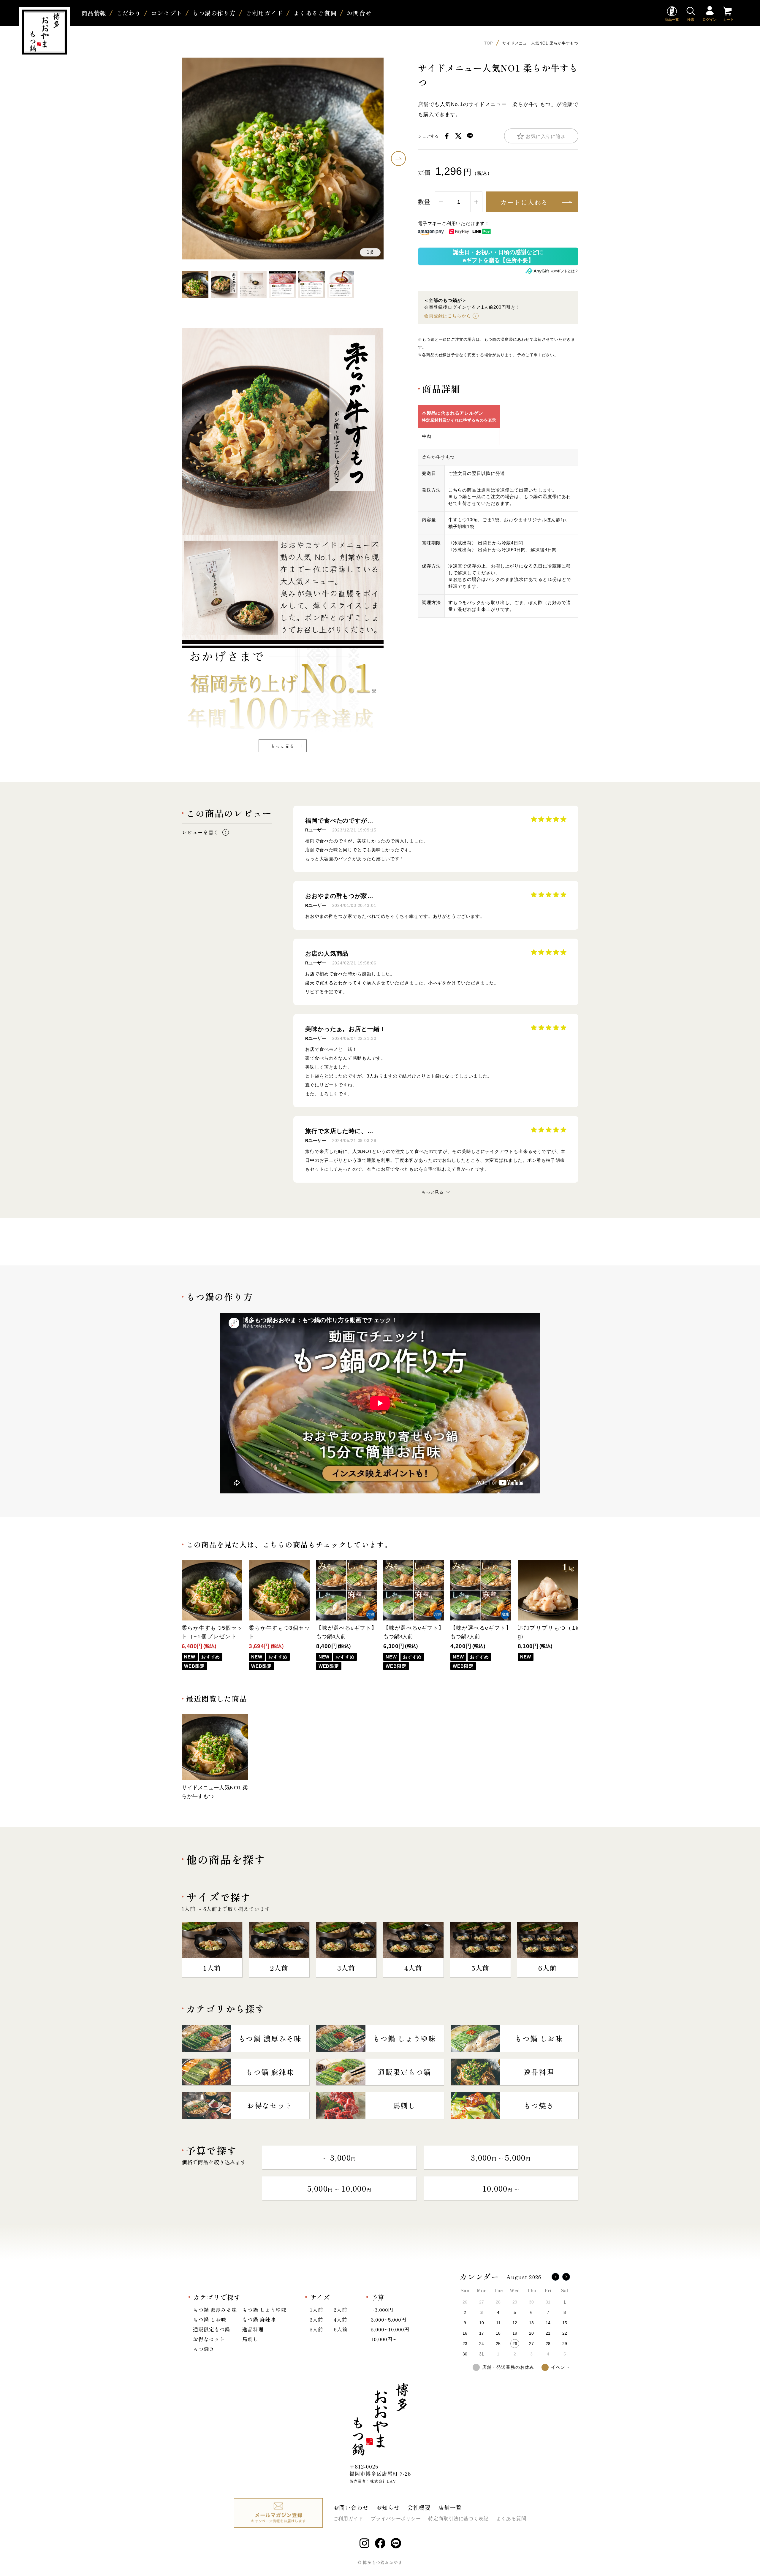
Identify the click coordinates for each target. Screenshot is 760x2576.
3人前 (316, 2319)
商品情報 (94, 13)
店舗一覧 (450, 2507)
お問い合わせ (351, 2507)
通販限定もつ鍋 (212, 2329)
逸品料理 (253, 2329)
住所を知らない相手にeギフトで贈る (498, 256)
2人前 (341, 2310)
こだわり (129, 13)
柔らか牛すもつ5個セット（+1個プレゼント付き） (212, 1633)
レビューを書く (200, 832)
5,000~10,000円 (390, 2329)
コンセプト (167, 13)
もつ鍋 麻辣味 (259, 2319)
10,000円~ (383, 2339)
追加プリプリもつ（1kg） (548, 1632)
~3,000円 (382, 2310)
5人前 (316, 2329)
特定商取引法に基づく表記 (459, 2519)
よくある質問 (511, 2519)
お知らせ (388, 2507)
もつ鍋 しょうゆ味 (264, 2310)
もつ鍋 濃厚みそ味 (215, 2310)
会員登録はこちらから (448, 316)
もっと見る (283, 746)
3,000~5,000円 (389, 2319)
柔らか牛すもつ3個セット (279, 1632)
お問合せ (359, 13)
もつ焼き (204, 2349)
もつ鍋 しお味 (210, 2319)
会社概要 (419, 2507)
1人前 (316, 2310)
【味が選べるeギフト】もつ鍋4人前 (346, 1632)
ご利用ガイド (264, 13)
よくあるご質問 (315, 13)
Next (398, 159)
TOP (489, 43)
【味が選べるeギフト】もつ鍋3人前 (414, 1632)
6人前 (341, 2329)
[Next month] (566, 2277)
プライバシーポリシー (396, 2519)
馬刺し (250, 2339)
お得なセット (209, 2339)
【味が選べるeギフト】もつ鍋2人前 (481, 1632)
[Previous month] (555, 2277)
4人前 (341, 2319)
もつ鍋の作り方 (214, 13)
